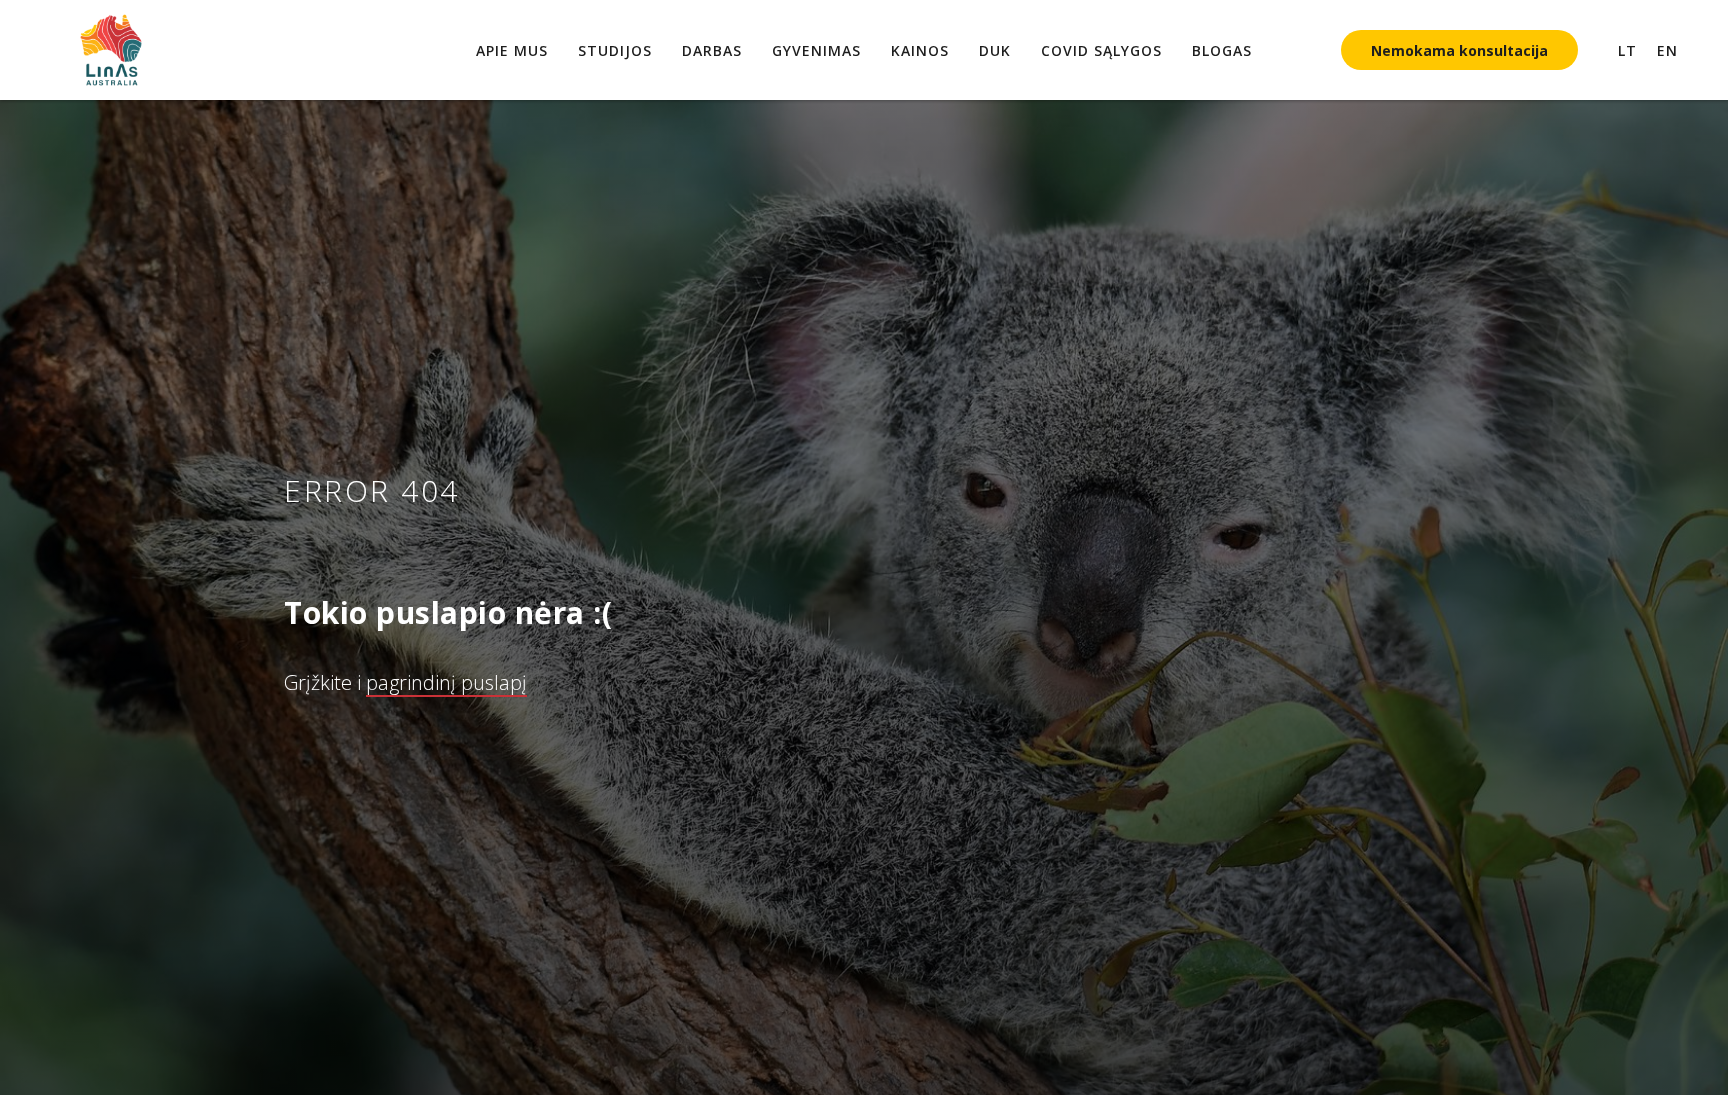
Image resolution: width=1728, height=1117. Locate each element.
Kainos (920, 50)
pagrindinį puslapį (446, 682)
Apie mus (512, 50)
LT (1627, 50)
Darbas (712, 50)
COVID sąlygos (1101, 50)
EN (1667, 50)
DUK (995, 50)
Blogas (1222, 50)
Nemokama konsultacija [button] (1459, 50)
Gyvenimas (816, 50)
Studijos (615, 50)
